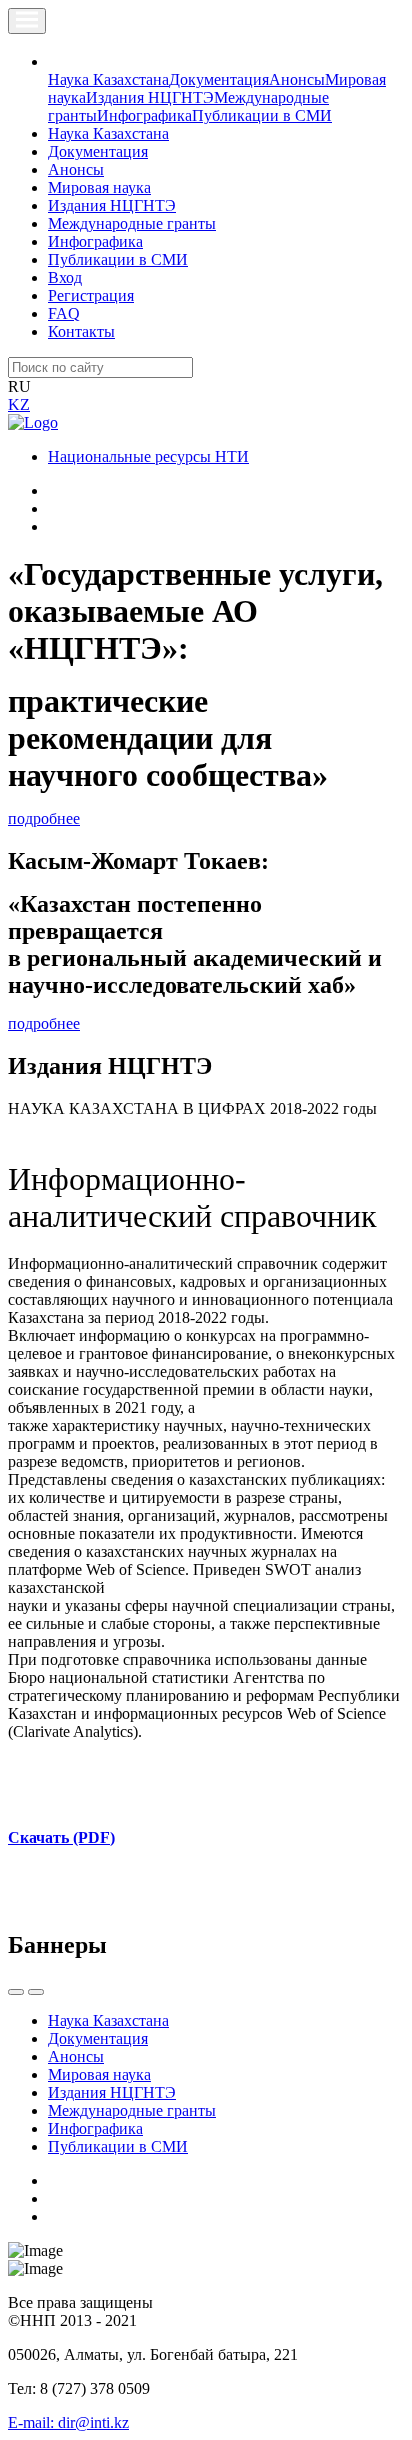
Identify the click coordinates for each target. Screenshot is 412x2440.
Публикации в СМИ (262, 115)
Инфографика (144, 115)
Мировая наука (99, 187)
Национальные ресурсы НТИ (148, 456)
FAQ (64, 313)
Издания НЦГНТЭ (150, 97)
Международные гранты (132, 223)
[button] (59, 61)
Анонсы (297, 79)
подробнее (44, 818)
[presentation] (16, 1992)
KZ (19, 404)
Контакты (81, 331)
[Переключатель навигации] (27, 21)
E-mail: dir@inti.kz (68, 2422)
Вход (65, 277)
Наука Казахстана (108, 79)
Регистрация (91, 295)
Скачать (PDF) (61, 1837)
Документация (219, 79)
